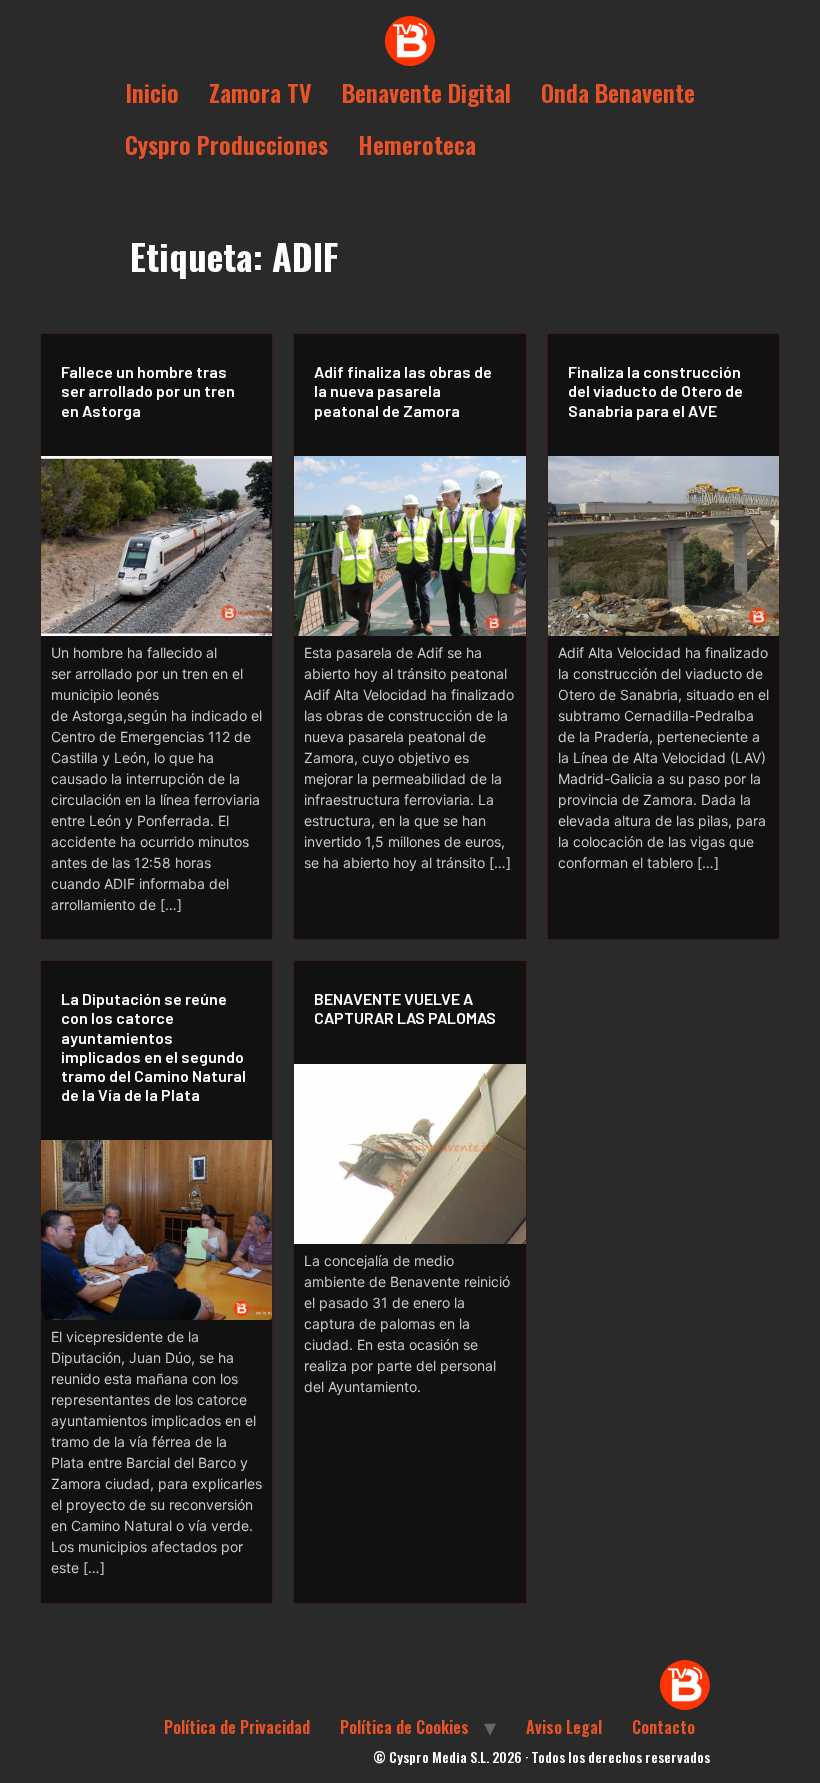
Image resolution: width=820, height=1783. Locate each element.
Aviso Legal (564, 1727)
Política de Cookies (404, 1727)
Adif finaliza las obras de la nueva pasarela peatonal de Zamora (403, 390)
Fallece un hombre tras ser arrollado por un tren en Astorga (148, 390)
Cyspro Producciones (226, 144)
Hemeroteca (417, 144)
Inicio (152, 92)
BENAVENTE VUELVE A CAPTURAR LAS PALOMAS (405, 1008)
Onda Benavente (618, 92)
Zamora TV (260, 92)
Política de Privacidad (237, 1727)
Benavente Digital (426, 92)
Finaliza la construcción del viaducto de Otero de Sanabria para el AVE (655, 390)
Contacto (663, 1727)
